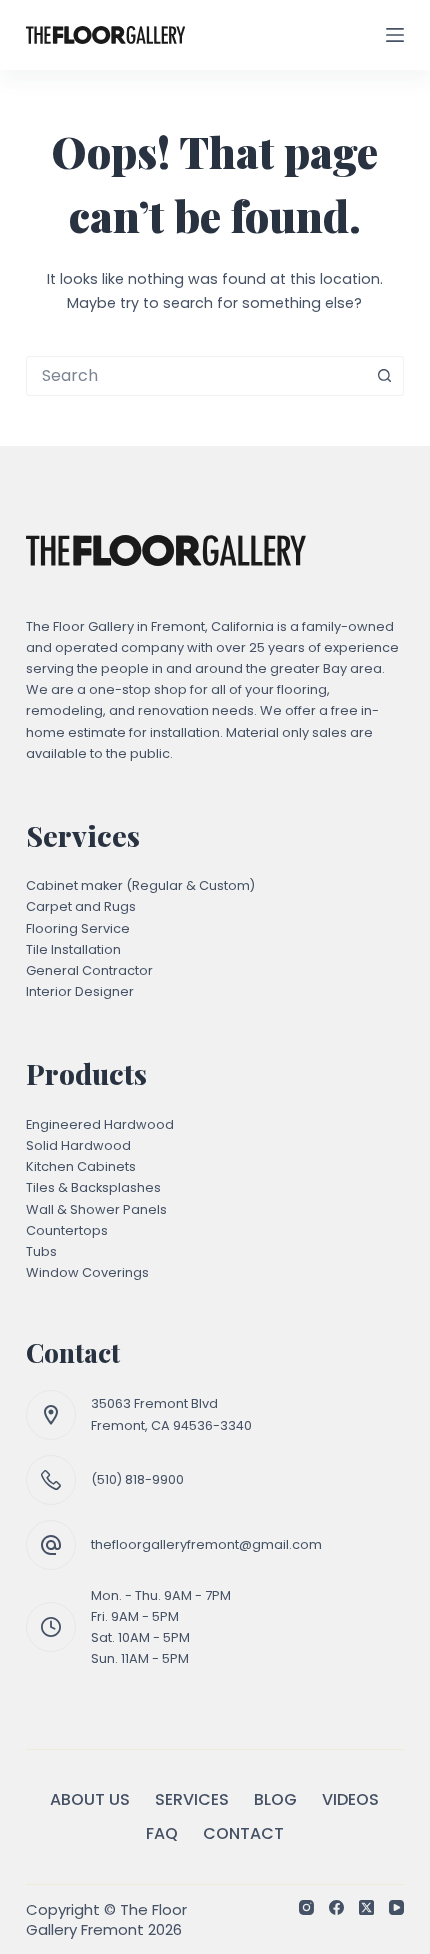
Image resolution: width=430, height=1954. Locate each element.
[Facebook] (336, 1907)
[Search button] (384, 376)
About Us (90, 1800)
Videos (350, 1800)
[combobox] (196, 376)
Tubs (41, 1251)
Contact (243, 1834)
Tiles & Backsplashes (93, 1187)
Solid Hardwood (78, 1145)
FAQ (162, 1834)
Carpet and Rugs (81, 906)
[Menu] (395, 35)
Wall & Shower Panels (96, 1209)
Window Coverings (87, 1272)
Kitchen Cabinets (81, 1166)
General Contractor (89, 970)
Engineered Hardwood (100, 1124)
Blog (275, 1800)
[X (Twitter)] (366, 1907)
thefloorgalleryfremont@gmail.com (206, 1544)
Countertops (67, 1230)
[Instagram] (306, 1907)
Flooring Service (78, 928)
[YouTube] (396, 1907)
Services (192, 1800)
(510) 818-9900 (137, 1479)
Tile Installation (73, 949)
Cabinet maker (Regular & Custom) (140, 885)
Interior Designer (80, 991)
